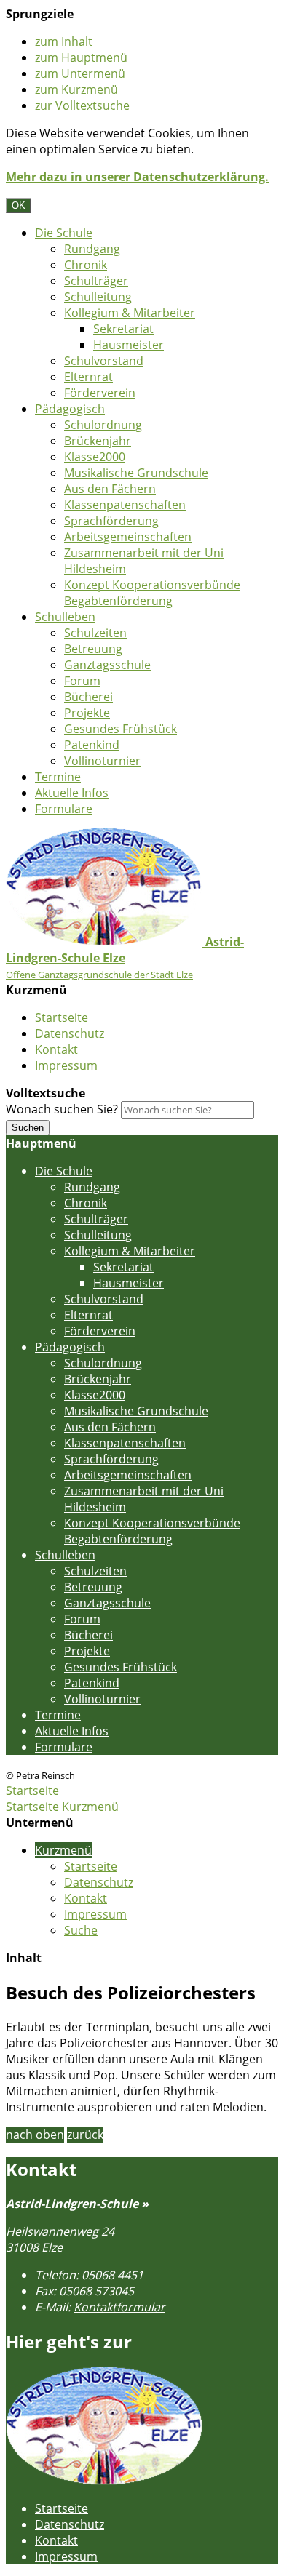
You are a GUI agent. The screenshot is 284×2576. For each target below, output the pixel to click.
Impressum (66, 1065)
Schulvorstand (104, 361)
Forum (82, 681)
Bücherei (88, 697)
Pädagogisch (70, 409)
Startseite (62, 1017)
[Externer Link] (104, 2481)
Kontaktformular (119, 2307)
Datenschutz (70, 1033)
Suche (81, 1930)
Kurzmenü (90, 1807)
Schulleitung (98, 297)
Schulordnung (103, 425)
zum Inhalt (64, 41)
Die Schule (64, 233)
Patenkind (92, 745)
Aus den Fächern (110, 489)
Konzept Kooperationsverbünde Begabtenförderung (152, 593)
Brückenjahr (98, 441)
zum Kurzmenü (76, 89)
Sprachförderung (111, 521)
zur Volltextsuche (82, 105)
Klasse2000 (95, 457)
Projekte (87, 713)
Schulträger (96, 281)
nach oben (35, 2135)
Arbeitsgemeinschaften (128, 537)
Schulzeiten (95, 633)
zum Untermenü (80, 73)
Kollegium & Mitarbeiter (130, 313)
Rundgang (92, 249)
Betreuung (93, 649)
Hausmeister (129, 345)
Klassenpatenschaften (125, 505)
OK (19, 205)
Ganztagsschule (107, 665)
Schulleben (65, 617)
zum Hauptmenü (81, 57)
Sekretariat (123, 329)
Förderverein (100, 393)
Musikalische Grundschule (136, 473)
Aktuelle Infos (72, 793)
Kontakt (56, 1049)
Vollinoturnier (102, 761)
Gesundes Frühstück (121, 729)
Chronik (86, 265)
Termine (58, 777)
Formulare (64, 809)
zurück (85, 2135)
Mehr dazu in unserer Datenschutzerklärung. (137, 177)
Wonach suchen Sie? (62, 1109)
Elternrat (88, 377)
